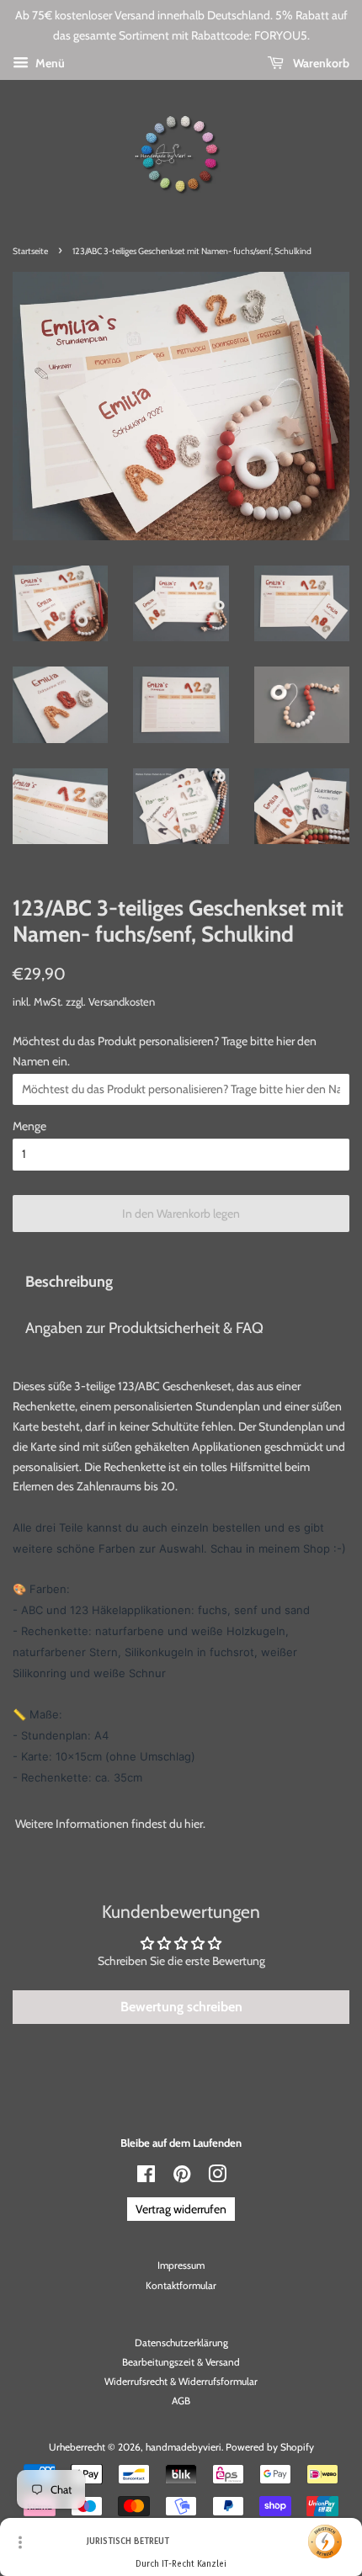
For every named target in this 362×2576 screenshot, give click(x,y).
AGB (181, 2401)
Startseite (30, 251)
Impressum (181, 2265)
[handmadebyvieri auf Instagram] (217, 2178)
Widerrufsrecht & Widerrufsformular (181, 2382)
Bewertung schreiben (181, 2007)
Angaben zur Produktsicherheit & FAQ (144, 1328)
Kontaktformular (181, 2286)
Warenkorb (320, 63)
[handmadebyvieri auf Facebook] (146, 2178)
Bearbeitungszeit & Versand (181, 2362)
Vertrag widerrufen (181, 2209)
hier (194, 1824)
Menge (29, 1126)
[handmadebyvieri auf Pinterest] (182, 2178)
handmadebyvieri (184, 2447)
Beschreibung (69, 1281)
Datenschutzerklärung (181, 2343)
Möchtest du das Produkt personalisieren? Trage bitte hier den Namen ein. (165, 1051)
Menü (49, 63)
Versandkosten (122, 1001)
